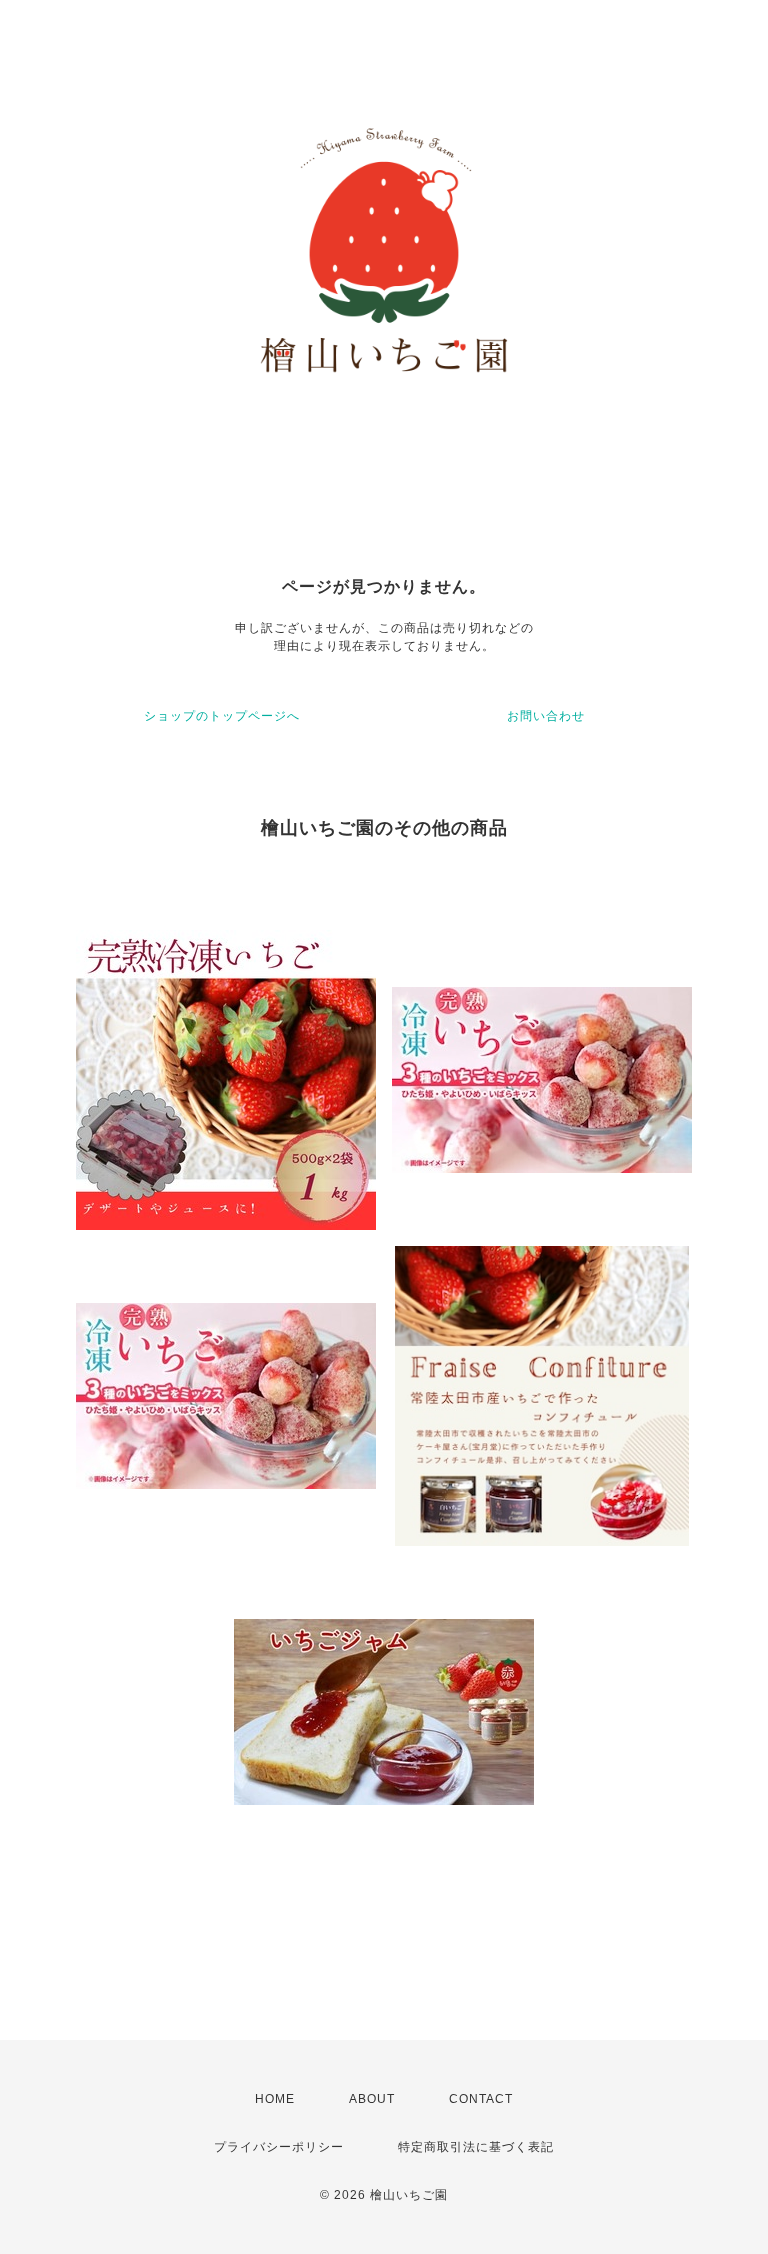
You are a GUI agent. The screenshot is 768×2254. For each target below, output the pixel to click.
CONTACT (481, 2099)
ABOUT (372, 2099)
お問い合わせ (546, 716)
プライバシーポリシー (279, 2147)
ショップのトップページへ (222, 716)
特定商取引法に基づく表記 (476, 2147)
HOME (275, 2099)
